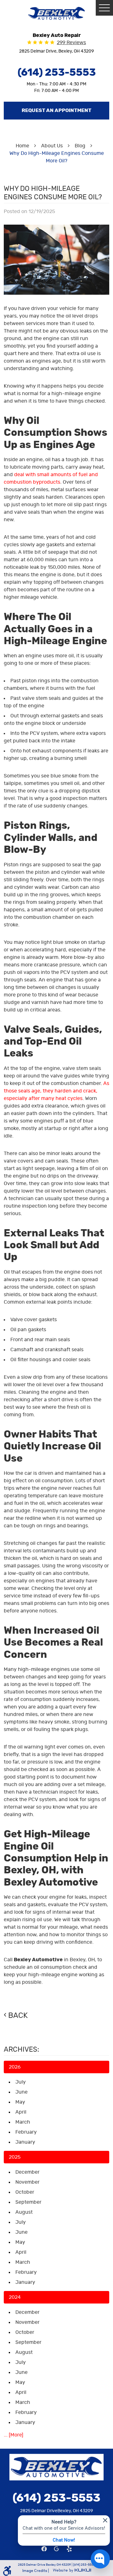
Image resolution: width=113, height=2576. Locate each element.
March (23, 2122)
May (20, 2102)
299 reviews (71, 43)
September (28, 2202)
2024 (15, 2297)
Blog (80, 146)
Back (18, 2016)
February (26, 2132)
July (21, 2082)
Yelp (69, 2549)
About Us (52, 146)
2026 (15, 2067)
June (22, 2092)
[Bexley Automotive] (57, 13)
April (21, 2112)
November (27, 2182)
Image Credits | (36, 2571)
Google (56, 2549)
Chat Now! (64, 2540)
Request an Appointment (56, 110)
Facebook (44, 2549)
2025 (15, 2157)
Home (22, 146)
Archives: (22, 2049)
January (25, 2142)
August (24, 2212)
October (25, 2192)
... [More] (13, 2435)
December (27, 2172)
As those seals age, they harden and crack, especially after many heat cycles (56, 1091)
